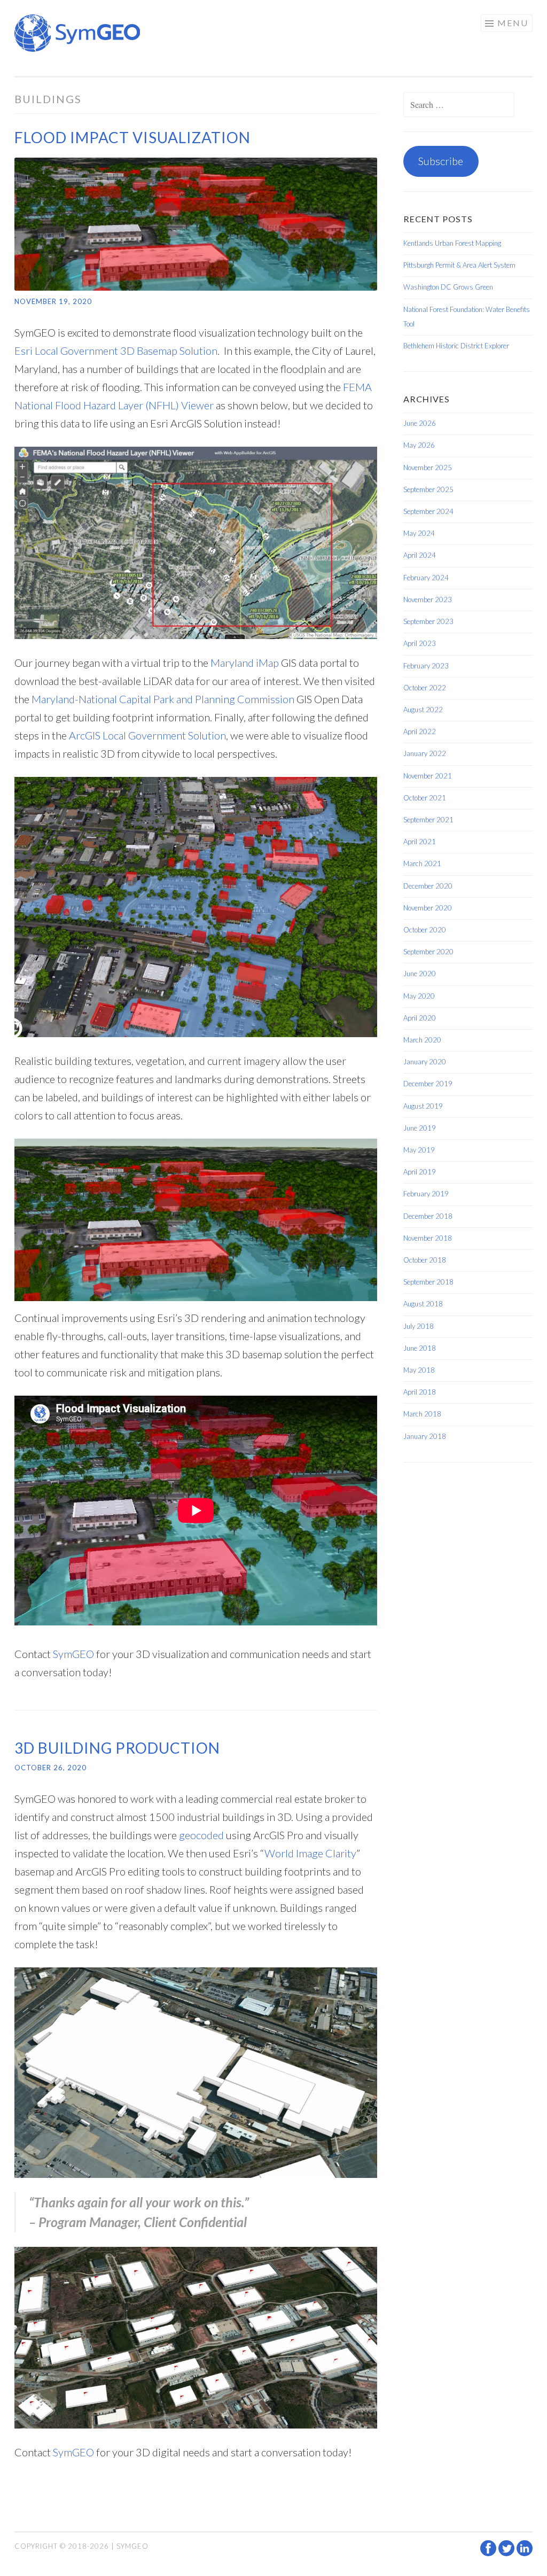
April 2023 (420, 643)
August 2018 (423, 1304)
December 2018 (428, 1216)
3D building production (117, 1748)
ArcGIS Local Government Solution (147, 735)
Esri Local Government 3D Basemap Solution (116, 351)
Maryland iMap (245, 663)
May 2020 (419, 996)
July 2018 (419, 1326)
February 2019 (426, 1194)
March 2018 (422, 1414)
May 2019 (419, 1150)
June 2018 (420, 1348)
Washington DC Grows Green (448, 287)
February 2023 (426, 666)
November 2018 (428, 1238)
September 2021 (428, 820)
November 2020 (428, 908)
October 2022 (425, 688)
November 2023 (428, 600)
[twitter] (507, 2554)
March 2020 (422, 1040)
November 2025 (428, 468)
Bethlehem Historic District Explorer (456, 346)
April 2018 (420, 1392)
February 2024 (426, 578)
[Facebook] (489, 2554)
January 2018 (425, 1436)
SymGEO (73, 1654)
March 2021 (422, 863)
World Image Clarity (310, 1853)
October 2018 (425, 1260)
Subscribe (441, 161)
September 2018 (428, 1282)
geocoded (201, 1835)
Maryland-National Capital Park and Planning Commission (163, 699)
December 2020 (428, 886)
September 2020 (428, 952)
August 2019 (423, 1106)
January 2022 (425, 753)
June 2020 (420, 974)
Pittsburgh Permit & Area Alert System (459, 265)
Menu (513, 23)
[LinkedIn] (525, 2554)
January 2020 (425, 1062)
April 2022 (420, 731)
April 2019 (420, 1172)
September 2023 (428, 621)
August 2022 (423, 710)
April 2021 (420, 842)
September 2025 (428, 489)
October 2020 (425, 930)
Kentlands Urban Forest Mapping (452, 243)
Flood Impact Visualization (132, 137)
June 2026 (420, 423)
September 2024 (428, 511)
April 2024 (420, 555)
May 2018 (419, 1370)
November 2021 (428, 776)
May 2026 (419, 445)
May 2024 (419, 533)
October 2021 (425, 798)
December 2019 (428, 1084)
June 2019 (420, 1128)
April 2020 (420, 1018)
